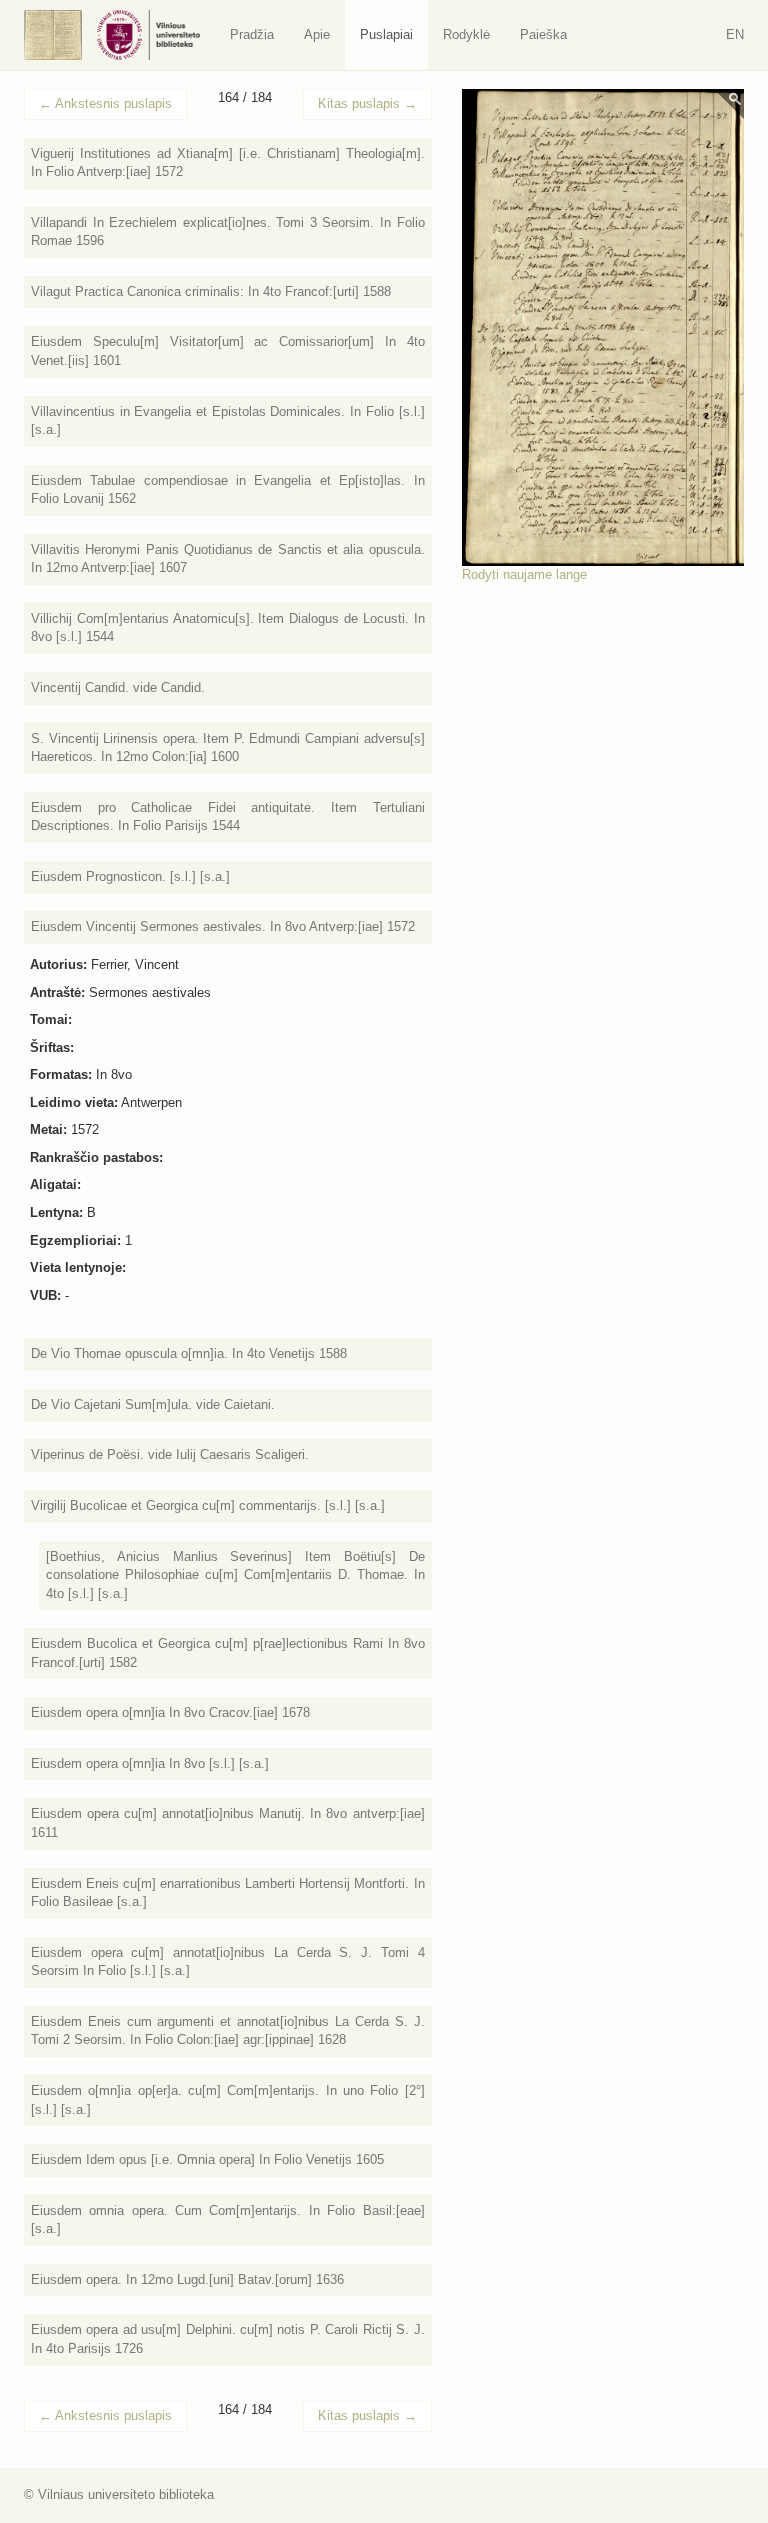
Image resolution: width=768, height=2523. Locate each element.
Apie (317, 34)
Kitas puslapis (367, 103)
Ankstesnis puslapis (105, 103)
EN (735, 34)
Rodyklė (466, 34)
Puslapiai (386, 34)
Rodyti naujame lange (524, 574)
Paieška (543, 34)
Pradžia (252, 34)
